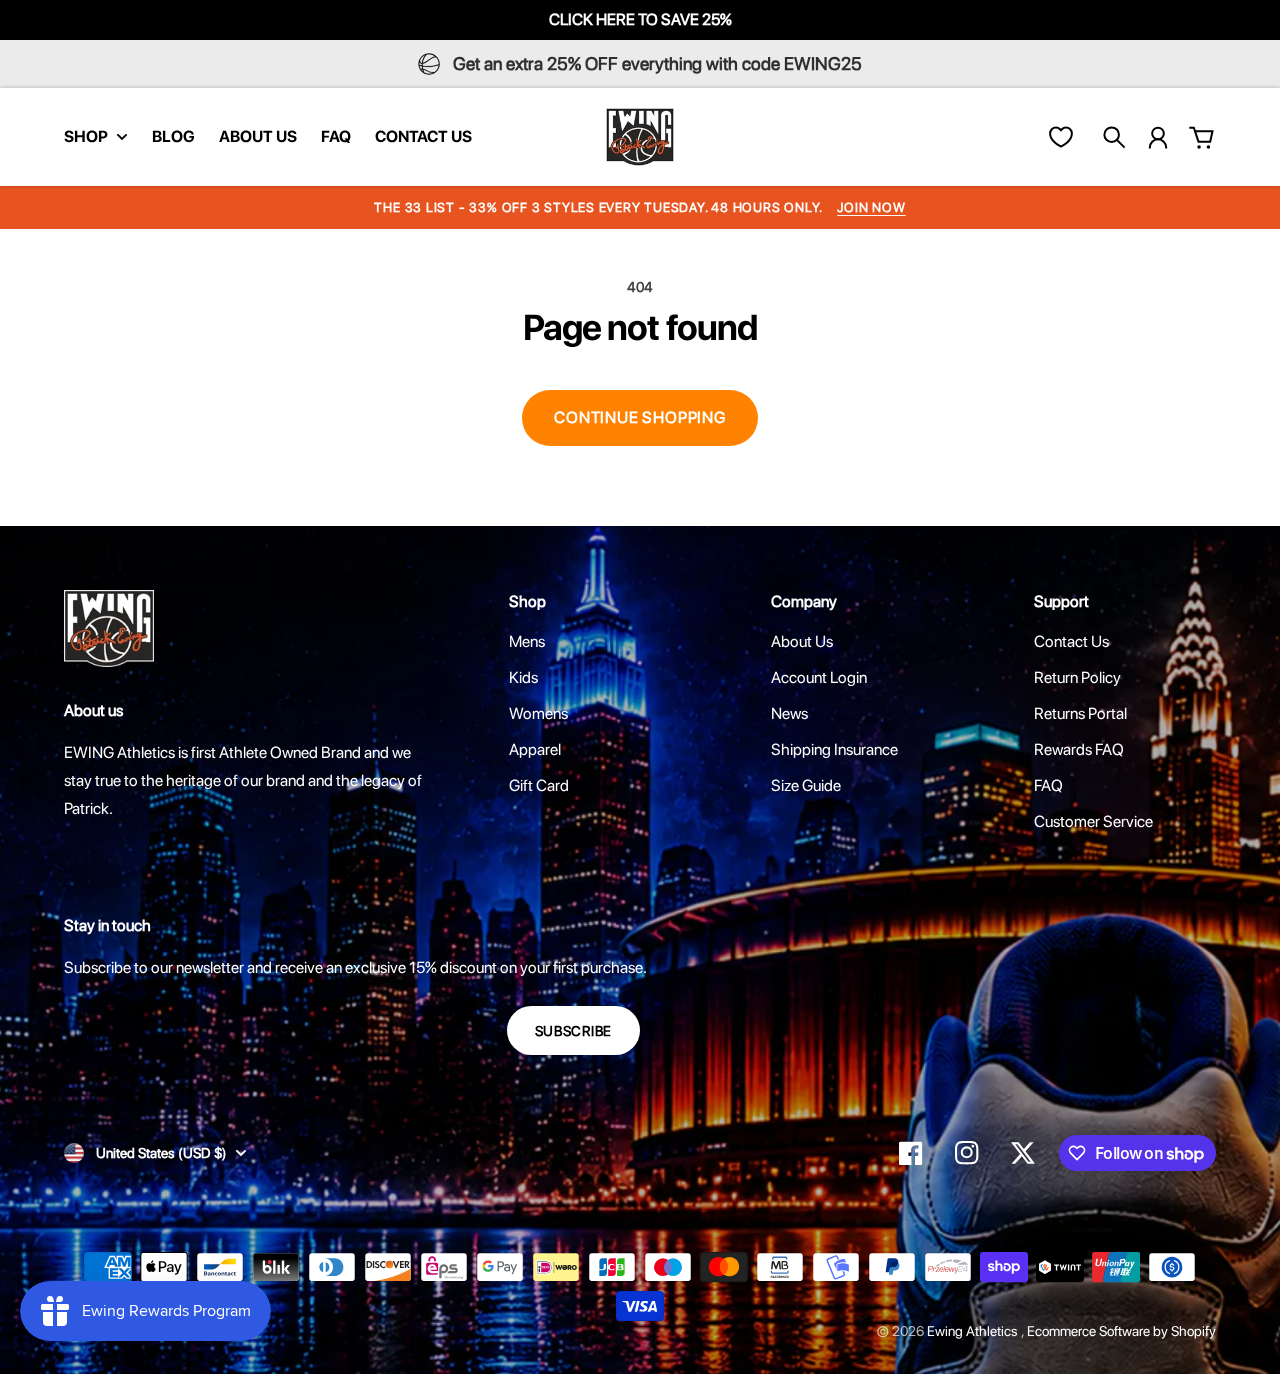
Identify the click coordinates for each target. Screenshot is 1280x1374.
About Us (802, 641)
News (789, 713)
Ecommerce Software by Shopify (1121, 1331)
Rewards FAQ (1079, 749)
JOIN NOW (871, 207)
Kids (523, 677)
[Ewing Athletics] (640, 137)
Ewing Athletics (974, 1331)
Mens (527, 641)
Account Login (819, 677)
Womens (538, 713)
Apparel (535, 749)
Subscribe (573, 1031)
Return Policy (1077, 677)
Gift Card (539, 785)
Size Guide (806, 785)
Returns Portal (1080, 713)
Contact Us (1071, 641)
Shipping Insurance (834, 749)
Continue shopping (640, 417)
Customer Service (1093, 821)
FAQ (1048, 785)
